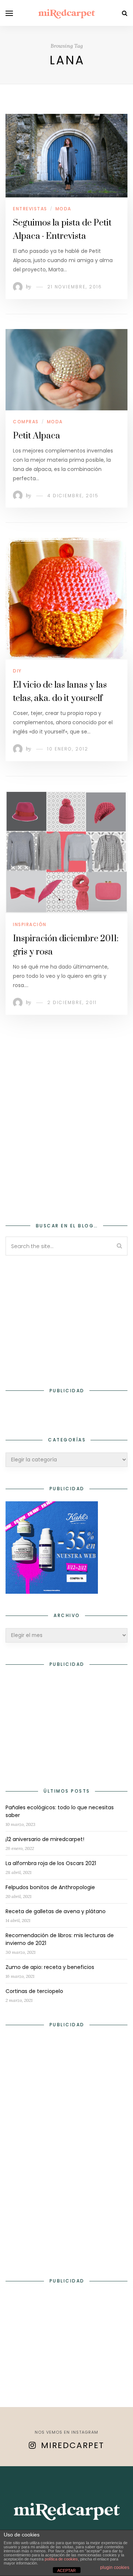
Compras (26, 422)
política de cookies (61, 2559)
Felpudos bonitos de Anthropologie (50, 1887)
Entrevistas (30, 209)
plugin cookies (115, 2567)
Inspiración (30, 924)
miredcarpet (73, 2445)
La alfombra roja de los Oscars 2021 (51, 1863)
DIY (17, 671)
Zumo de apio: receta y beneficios (50, 1967)
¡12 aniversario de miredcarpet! (45, 1839)
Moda (63, 209)
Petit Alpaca (37, 436)
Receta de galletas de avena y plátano (56, 1911)
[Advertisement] (66, 1129)
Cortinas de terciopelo (34, 1991)
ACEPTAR (66, 2570)
